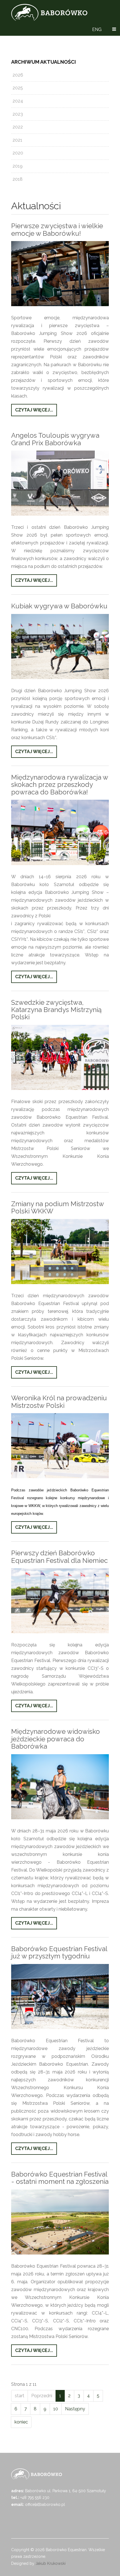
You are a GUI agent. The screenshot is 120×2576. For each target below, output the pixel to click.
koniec (21, 2422)
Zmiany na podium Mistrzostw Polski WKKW (57, 1207)
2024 (18, 101)
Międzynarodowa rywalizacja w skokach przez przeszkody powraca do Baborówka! (60, 785)
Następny (75, 2409)
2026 (18, 75)
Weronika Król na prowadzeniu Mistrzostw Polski (59, 1402)
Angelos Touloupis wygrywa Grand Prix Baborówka (55, 439)
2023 (18, 114)
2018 (18, 179)
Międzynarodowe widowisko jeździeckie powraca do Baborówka (56, 1739)
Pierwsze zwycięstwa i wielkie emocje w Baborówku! (57, 229)
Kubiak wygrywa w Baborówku (59, 606)
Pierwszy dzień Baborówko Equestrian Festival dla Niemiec (59, 1557)
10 (56, 2409)
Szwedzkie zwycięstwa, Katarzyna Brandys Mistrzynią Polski (56, 1010)
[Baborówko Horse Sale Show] (49, 12)
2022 (18, 127)
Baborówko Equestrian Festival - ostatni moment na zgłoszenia (60, 2178)
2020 (18, 153)
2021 (17, 140)
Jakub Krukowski (51, 2563)
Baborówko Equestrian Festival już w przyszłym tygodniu (59, 1952)
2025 (18, 88)
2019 (18, 166)
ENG (97, 29)
